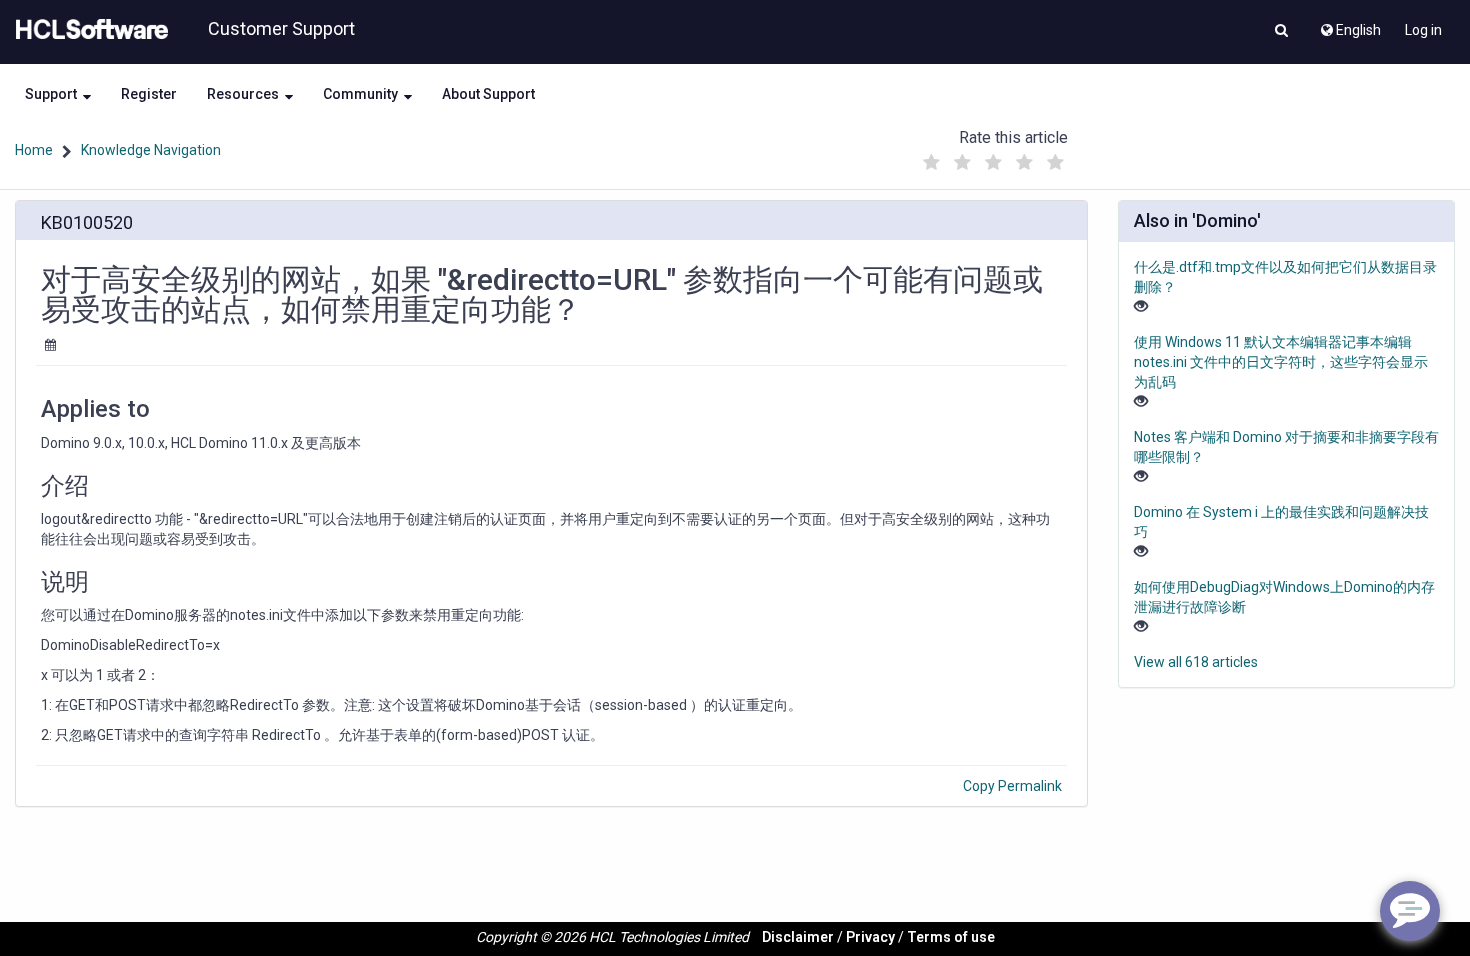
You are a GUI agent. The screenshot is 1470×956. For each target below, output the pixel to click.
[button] (1281, 32)
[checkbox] (932, 163)
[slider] (994, 157)
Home (34, 150)
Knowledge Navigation (151, 150)
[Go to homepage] (88, 30)
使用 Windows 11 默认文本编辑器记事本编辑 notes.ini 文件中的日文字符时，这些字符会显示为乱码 (1281, 362)
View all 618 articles (1196, 662)
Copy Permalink (1012, 786)
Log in (1423, 30)
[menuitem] (1349, 25)
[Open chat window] (1410, 911)
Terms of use (951, 937)
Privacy (870, 937)
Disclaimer (798, 937)
